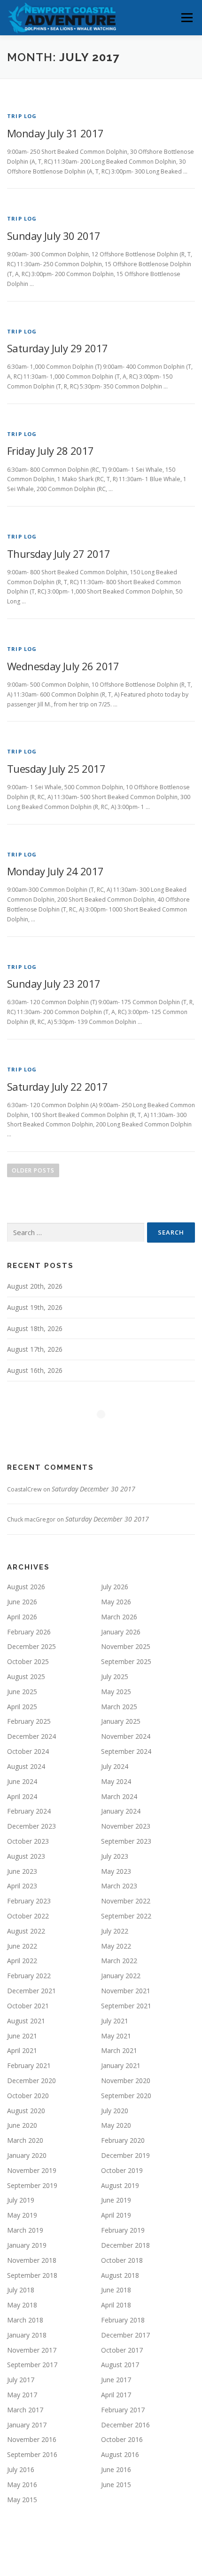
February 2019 (123, 2230)
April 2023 (22, 1886)
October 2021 (28, 2006)
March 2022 (119, 1961)
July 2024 (115, 1766)
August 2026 (26, 1587)
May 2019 (22, 2215)
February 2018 (123, 2320)
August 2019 (120, 2185)
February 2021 (29, 2065)
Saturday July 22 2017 (57, 1086)
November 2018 (32, 2260)
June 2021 (22, 2036)
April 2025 (22, 1707)
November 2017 (32, 2350)
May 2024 (116, 1781)
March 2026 (119, 1617)
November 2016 (32, 2439)
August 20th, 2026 (35, 1286)
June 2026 (22, 1602)
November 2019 (32, 2170)
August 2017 (120, 2365)
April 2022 (22, 1961)
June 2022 (22, 1946)
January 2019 (27, 2245)
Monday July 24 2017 (55, 871)
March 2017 (25, 2410)
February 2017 (123, 2410)
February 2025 (29, 1721)
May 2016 (22, 2485)
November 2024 (126, 1736)
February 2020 (123, 2140)
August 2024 (26, 1766)
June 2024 (22, 1781)
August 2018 (120, 2275)
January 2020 (27, 2155)
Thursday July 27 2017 (58, 554)
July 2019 (21, 2200)
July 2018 (21, 2290)
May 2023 (116, 1871)
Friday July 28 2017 (50, 451)
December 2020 (31, 2081)
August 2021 (26, 2021)
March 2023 (119, 1886)
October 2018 (122, 2260)
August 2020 (26, 2111)
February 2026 (29, 1632)
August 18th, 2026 (35, 1328)
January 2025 (121, 1721)
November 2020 (126, 2081)
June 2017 (116, 2380)
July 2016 (21, 2469)
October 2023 (28, 1841)
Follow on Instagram (107, 1431)
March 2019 (25, 2230)
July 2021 (115, 2021)
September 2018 (32, 2275)
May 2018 (22, 2305)
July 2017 (21, 2380)
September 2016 (32, 2454)
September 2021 (126, 2006)
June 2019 (116, 2200)
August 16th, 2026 (35, 1370)
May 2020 (116, 2125)
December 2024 (31, 1736)
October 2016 (122, 2439)
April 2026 (22, 1617)
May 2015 (22, 2500)
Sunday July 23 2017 (54, 983)
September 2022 (126, 1916)
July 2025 (115, 1676)
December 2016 (125, 2425)
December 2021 (31, 1991)
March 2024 (119, 1796)
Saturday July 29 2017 (57, 348)
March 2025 (119, 1707)
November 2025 (126, 1646)
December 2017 (125, 2335)
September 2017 (32, 2365)
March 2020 (25, 2140)
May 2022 (116, 1946)
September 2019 (32, 2185)
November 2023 (126, 1826)
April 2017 (116, 2395)
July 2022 (115, 1931)
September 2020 (126, 2096)
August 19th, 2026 (35, 1307)
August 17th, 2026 (35, 1349)
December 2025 (31, 1646)
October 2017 (122, 2350)
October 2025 (28, 1661)
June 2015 (116, 2485)
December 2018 (125, 2245)
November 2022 (126, 1901)
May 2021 (116, 2036)
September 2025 (126, 1661)
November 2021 (126, 1991)
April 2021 (22, 2050)
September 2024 (126, 1751)
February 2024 (29, 1811)
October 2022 (28, 1916)
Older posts (33, 1170)
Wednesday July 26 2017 (63, 666)
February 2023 (29, 1901)
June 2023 (22, 1871)
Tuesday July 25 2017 (56, 769)
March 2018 (25, 2320)
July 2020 (115, 2111)
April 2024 (22, 1796)
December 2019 (125, 2155)
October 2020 (28, 2096)
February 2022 (29, 1976)
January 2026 (121, 1632)
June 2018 (116, 2290)
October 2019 (122, 2170)
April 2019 (116, 2215)
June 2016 (116, 2469)
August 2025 (26, 1676)
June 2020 (22, 2125)
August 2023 (26, 1856)
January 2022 (121, 1976)
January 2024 (121, 1811)
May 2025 (116, 1692)
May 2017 (22, 2395)
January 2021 (121, 2065)
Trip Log (22, 116)
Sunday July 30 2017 (54, 236)
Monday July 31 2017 (55, 133)
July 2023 (115, 1856)
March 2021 (119, 2050)
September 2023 (126, 1841)
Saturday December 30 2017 (93, 1489)
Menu (186, 18)
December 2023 (31, 1826)
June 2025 (22, 1692)
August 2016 (120, 2454)
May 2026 (116, 1602)
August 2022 (26, 1931)
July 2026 (115, 1587)
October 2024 (28, 1751)
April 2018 (116, 2305)
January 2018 (27, 2335)
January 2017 (27, 2425)
